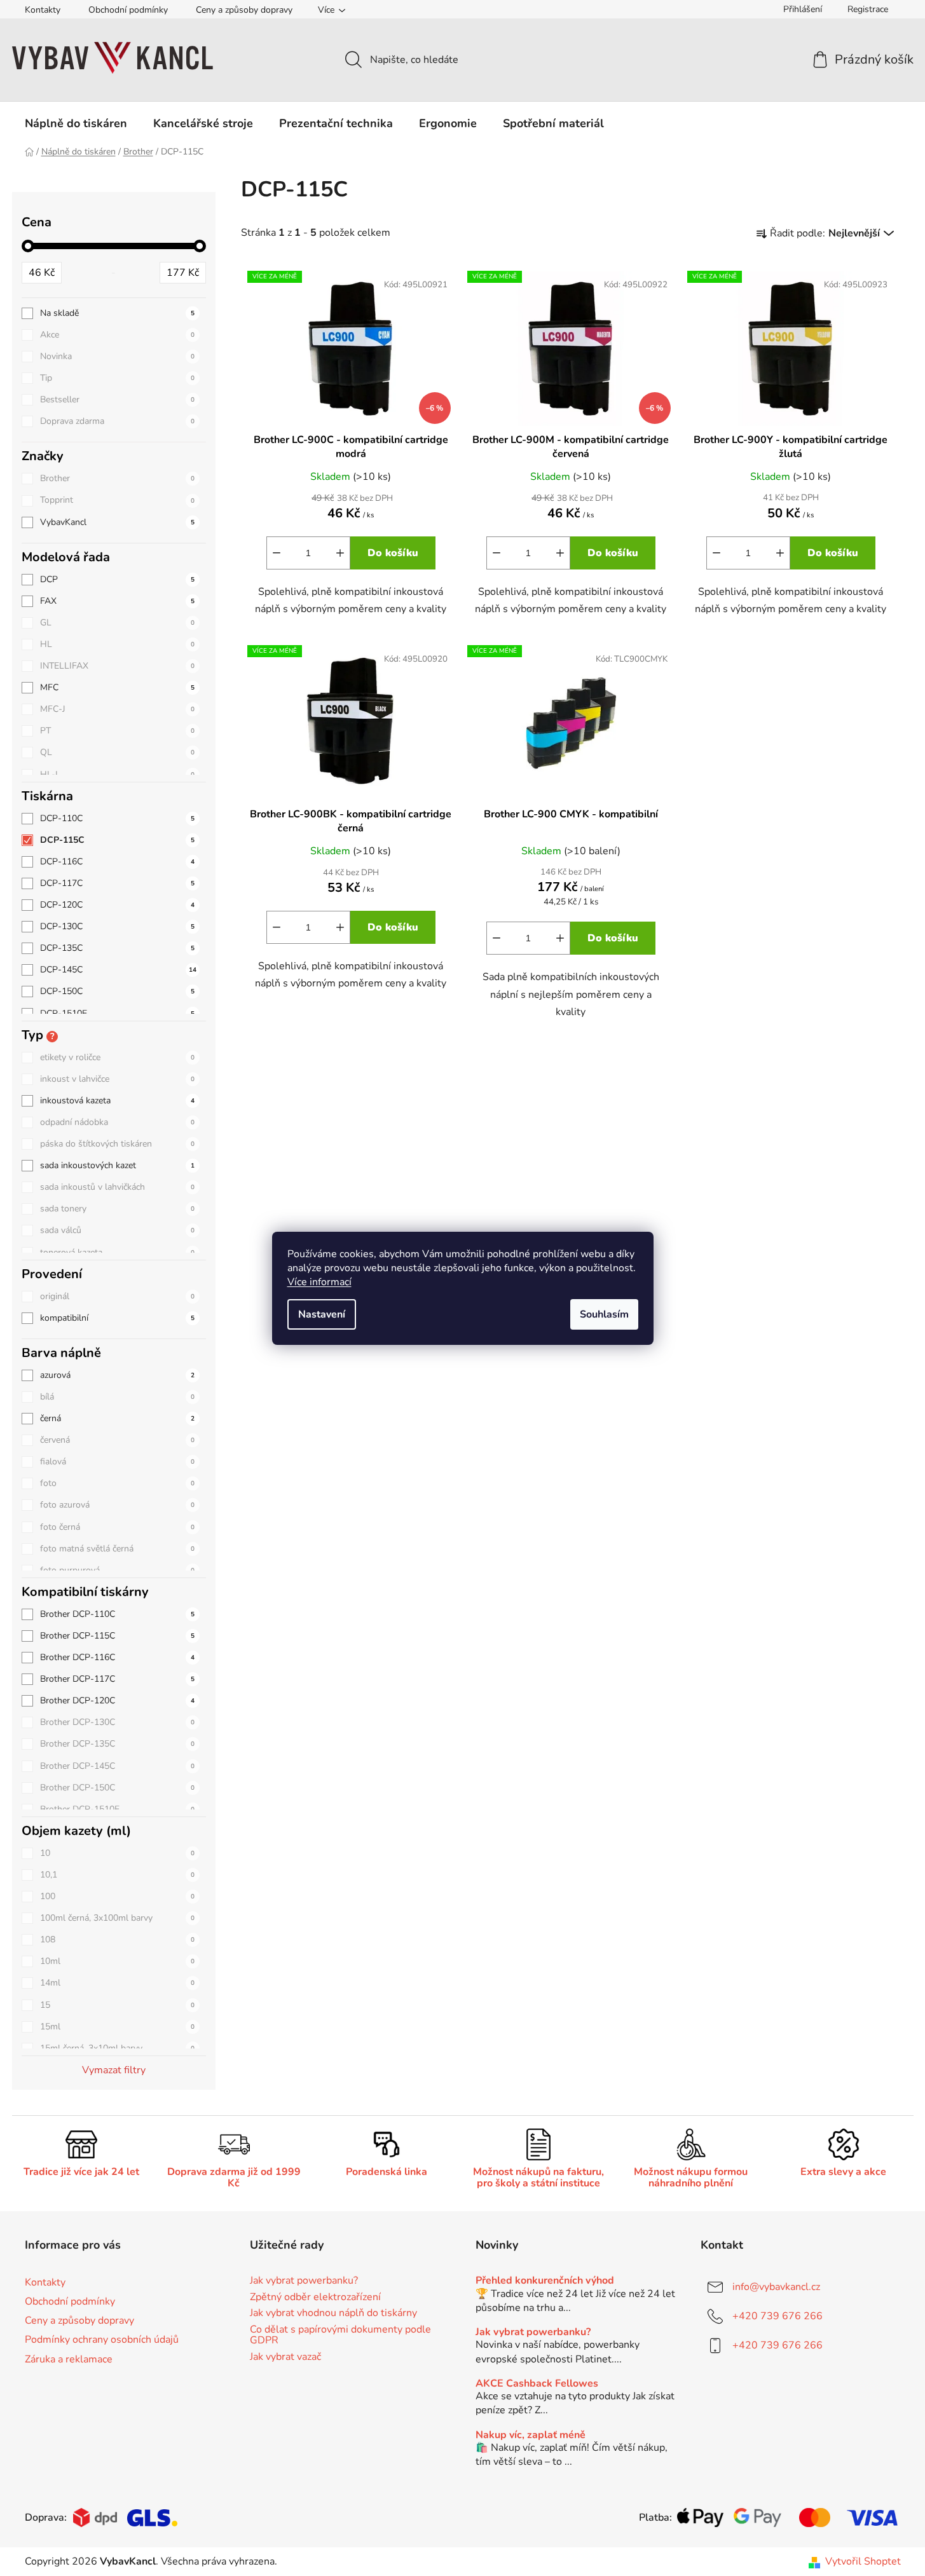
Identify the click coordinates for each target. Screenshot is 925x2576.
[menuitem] (76, 123)
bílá (117, 1397)
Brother (117, 478)
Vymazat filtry (114, 2070)
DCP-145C (118, 970)
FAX (117, 601)
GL (117, 623)
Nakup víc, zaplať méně (531, 2436)
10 (117, 1853)
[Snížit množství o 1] (277, 553)
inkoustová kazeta (117, 1101)
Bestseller (117, 399)
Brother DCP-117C (117, 1679)
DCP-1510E (117, 1013)
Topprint (117, 500)
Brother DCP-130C (117, 1722)
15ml (117, 2027)
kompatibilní (117, 1318)
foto (117, 1483)
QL (117, 752)
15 (117, 2005)
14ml (117, 1983)
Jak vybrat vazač (285, 2357)
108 (117, 1939)
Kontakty (43, 10)
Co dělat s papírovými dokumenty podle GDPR (340, 2335)
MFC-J (117, 709)
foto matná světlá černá (117, 1549)
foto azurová (117, 1505)
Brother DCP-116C (117, 1657)
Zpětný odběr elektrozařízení (315, 2298)
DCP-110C (117, 818)
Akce (117, 335)
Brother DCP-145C (117, 1766)
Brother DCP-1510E (117, 1809)
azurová (117, 1375)
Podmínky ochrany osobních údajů (102, 2340)
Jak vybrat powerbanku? (304, 2281)
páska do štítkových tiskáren (117, 1144)
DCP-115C (117, 840)
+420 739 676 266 (778, 2316)
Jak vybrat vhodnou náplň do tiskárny (333, 2314)
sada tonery (117, 1209)
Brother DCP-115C (117, 1636)
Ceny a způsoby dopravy (244, 10)
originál (117, 1296)
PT (117, 731)
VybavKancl (117, 522)
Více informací (319, 1282)
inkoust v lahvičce (117, 1079)
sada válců (117, 1230)
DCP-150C (117, 991)
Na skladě (117, 313)
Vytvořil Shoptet (863, 2561)
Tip (117, 378)
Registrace (868, 9)
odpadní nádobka (117, 1122)
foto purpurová (117, 1570)
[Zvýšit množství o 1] (340, 553)
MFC (117, 687)
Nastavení (322, 1314)
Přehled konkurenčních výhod (545, 2281)
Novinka (117, 356)
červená (117, 1440)
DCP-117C (117, 883)
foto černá (117, 1527)
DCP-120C (117, 905)
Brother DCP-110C (117, 1614)
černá (117, 1418)
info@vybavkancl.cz (776, 2287)
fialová (117, 1462)
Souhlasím (604, 1314)
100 (117, 1896)
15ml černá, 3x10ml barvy (117, 2048)
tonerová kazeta (117, 1252)
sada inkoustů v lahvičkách (117, 1187)
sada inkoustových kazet (117, 1165)
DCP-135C (117, 948)
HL (117, 644)
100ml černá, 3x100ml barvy (117, 1918)
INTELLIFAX (117, 666)
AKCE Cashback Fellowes (537, 2384)
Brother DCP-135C (117, 1744)
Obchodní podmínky (128, 10)
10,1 (117, 1875)
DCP (117, 579)
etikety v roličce (117, 1057)
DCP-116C (117, 862)
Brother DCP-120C (117, 1700)
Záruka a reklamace (69, 2359)
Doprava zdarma (117, 421)
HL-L (117, 774)
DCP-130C (117, 926)
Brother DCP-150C (117, 1788)
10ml (117, 1961)
